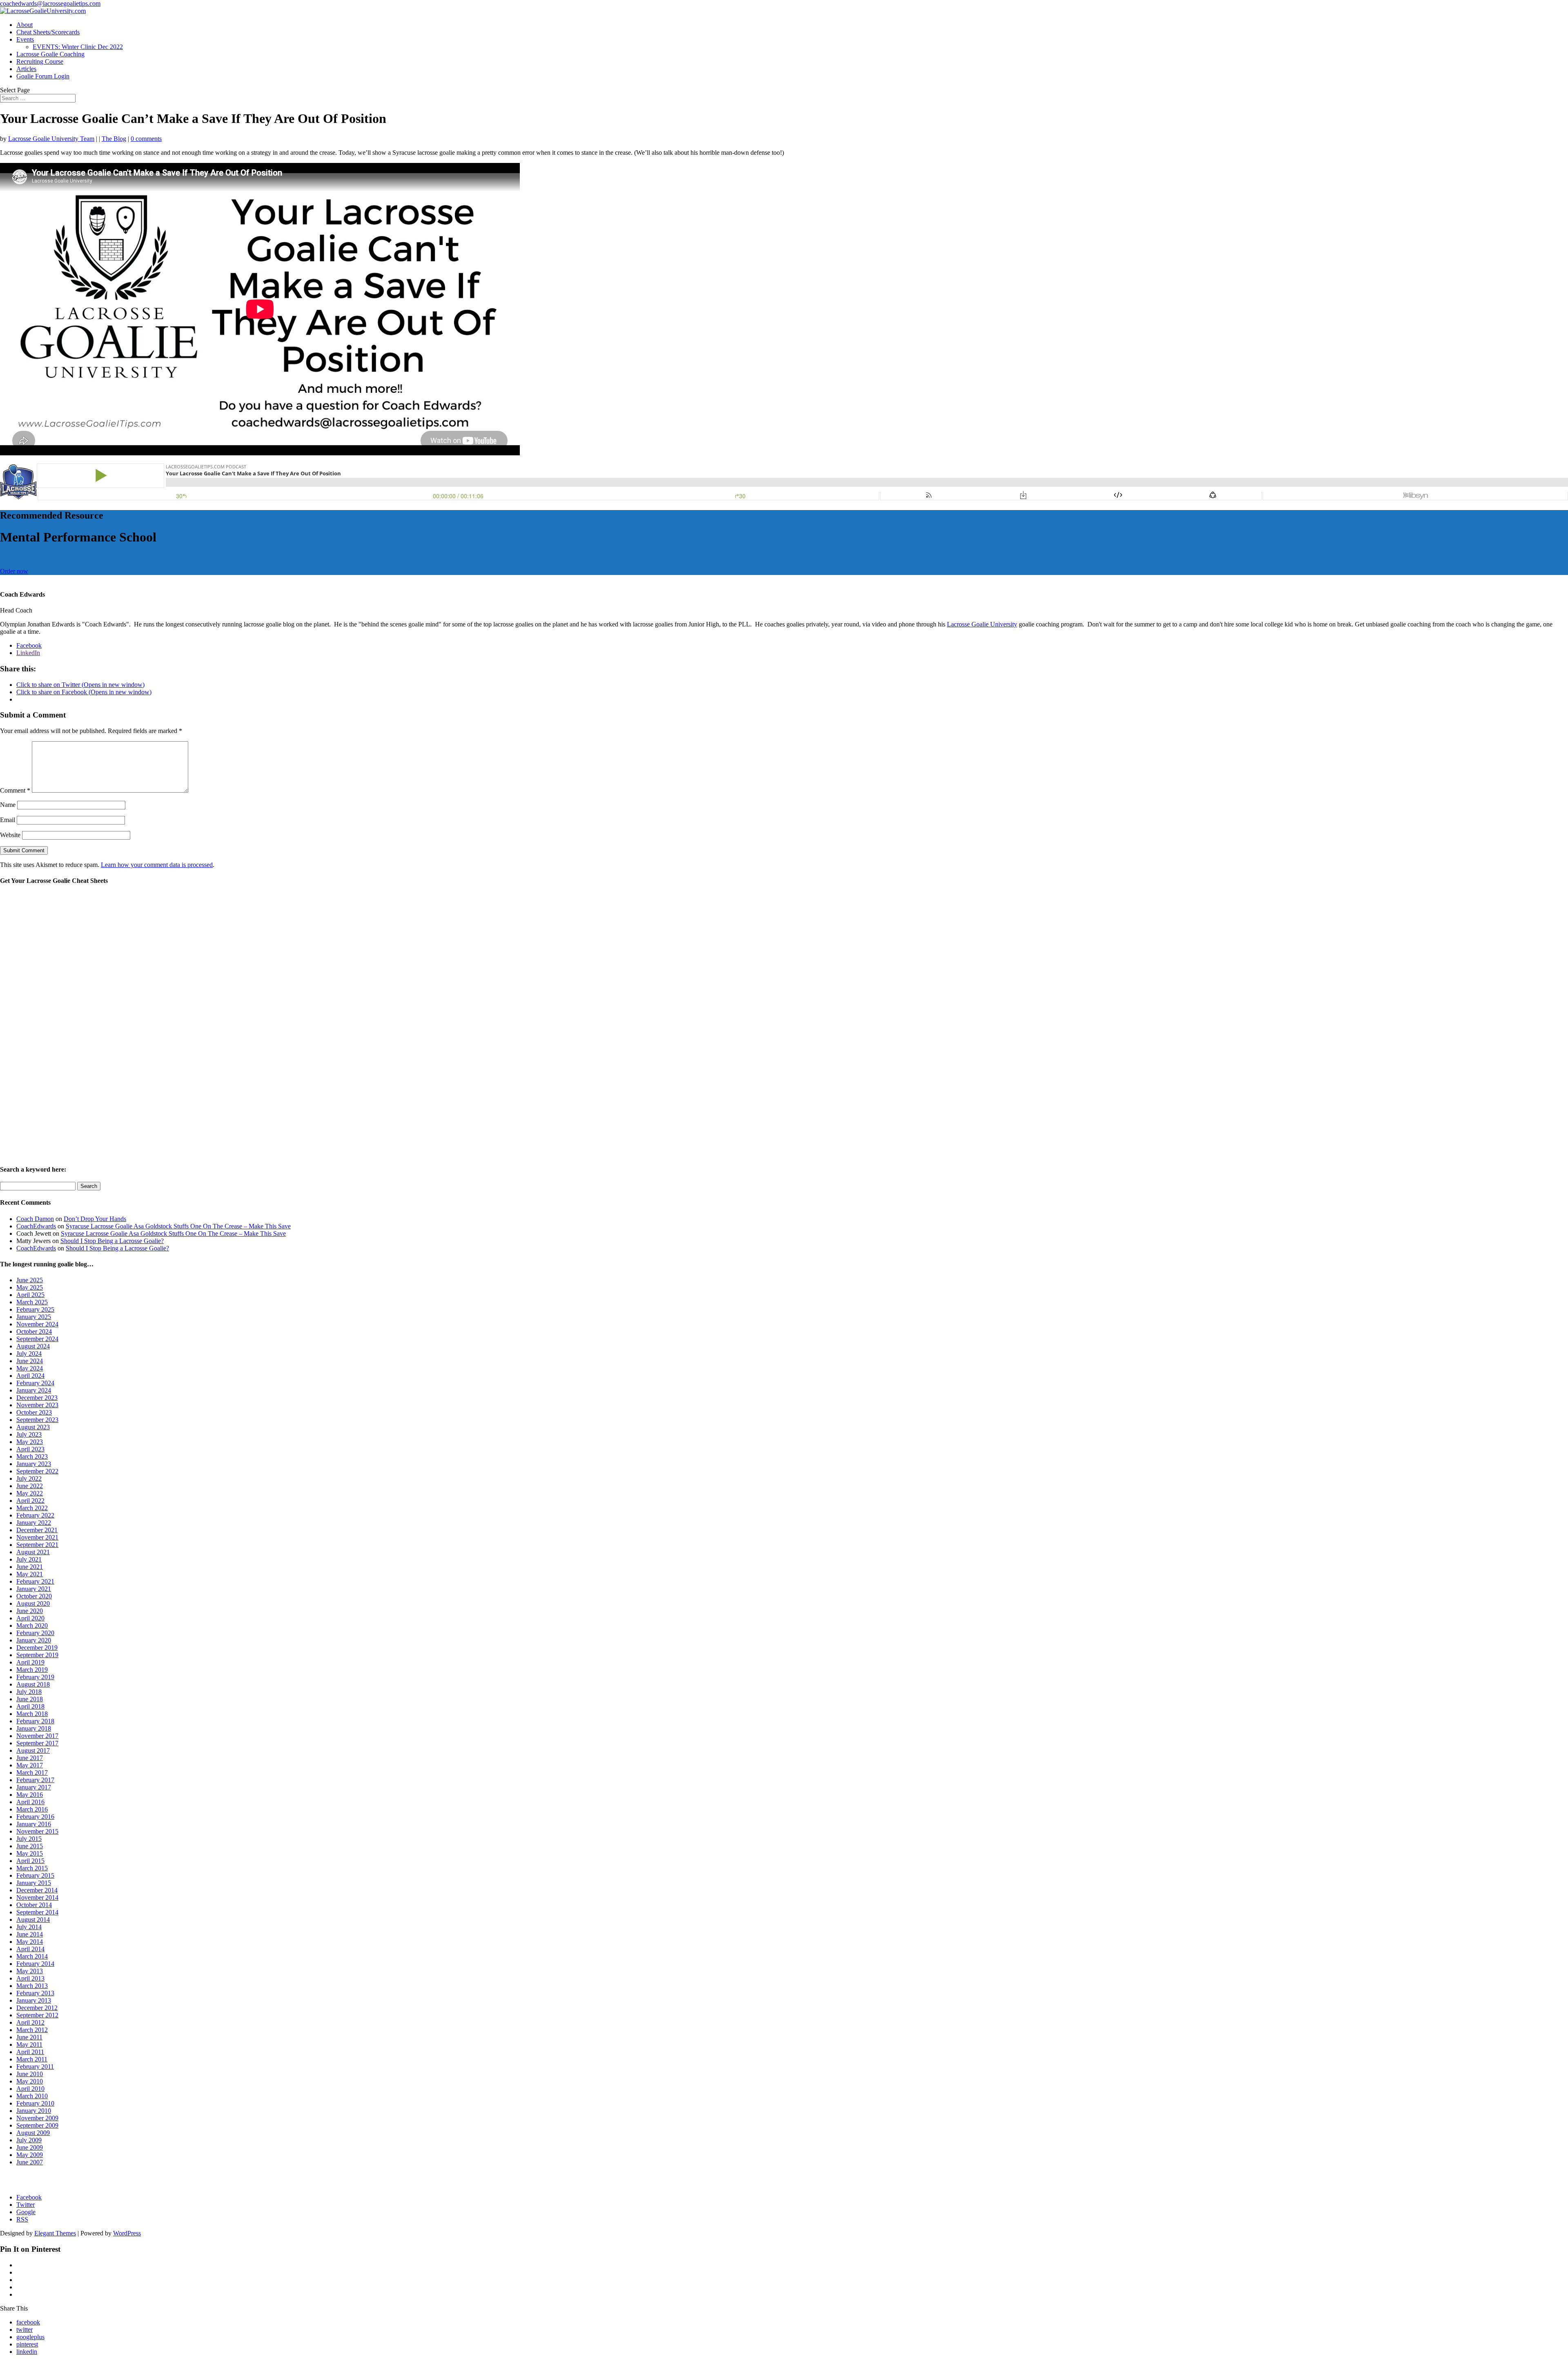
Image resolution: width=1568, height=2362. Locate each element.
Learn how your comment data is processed (157, 865)
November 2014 (37, 1897)
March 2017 (32, 1773)
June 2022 (30, 1486)
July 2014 (29, 1927)
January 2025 (34, 1317)
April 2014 (30, 1949)
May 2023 (30, 1442)
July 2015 (29, 1839)
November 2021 (37, 1537)
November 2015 (37, 1831)
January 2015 (34, 1883)
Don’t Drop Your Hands (95, 1219)
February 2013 (35, 1993)
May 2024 (30, 1368)
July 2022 (29, 1478)
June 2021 (30, 1567)
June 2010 (30, 2074)
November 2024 (37, 1324)
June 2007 (30, 2162)
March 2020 (32, 1626)
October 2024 (34, 1331)
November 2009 (37, 2118)
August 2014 (33, 1920)
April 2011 (30, 2052)
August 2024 (33, 1346)
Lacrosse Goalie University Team (51, 139)
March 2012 (32, 2030)
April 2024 (30, 1376)
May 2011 (29, 2044)
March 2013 (32, 1986)
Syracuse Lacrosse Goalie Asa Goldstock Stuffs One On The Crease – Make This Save (178, 1226)
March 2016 (32, 1809)
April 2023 (30, 1449)
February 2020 (35, 1633)
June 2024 (30, 1361)
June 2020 (30, 1611)
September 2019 (37, 1655)
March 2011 (32, 2059)
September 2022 (37, 1471)
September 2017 (37, 1743)
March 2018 (32, 1714)
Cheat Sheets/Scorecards (48, 32)
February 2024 (35, 1383)
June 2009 (30, 2147)
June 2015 (30, 1846)
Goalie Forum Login (43, 76)
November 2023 (37, 1405)
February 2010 (35, 2103)
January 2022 (34, 1523)
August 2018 (33, 1684)
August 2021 (33, 1552)
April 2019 (30, 1662)
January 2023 (34, 1464)
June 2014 (30, 1934)
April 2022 (30, 1501)
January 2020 (34, 1640)
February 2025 (35, 1309)
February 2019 (35, 1677)
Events (25, 39)
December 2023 (37, 1398)
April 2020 (30, 1618)
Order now (14, 571)
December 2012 (37, 2008)
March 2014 (32, 1956)
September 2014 (37, 1912)
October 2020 (34, 1596)
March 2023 (32, 1456)
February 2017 (35, 1780)
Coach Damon (35, 1219)
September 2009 (37, 2125)
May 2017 (30, 1765)
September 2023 (37, 1420)
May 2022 (30, 1493)
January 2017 (34, 1787)
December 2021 (37, 1530)
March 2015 (32, 1868)
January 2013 (34, 2000)
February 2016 (35, 1817)
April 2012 (30, 2022)
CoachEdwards (36, 1226)
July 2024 (29, 1354)
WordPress (127, 2233)
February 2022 (35, 1515)
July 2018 (29, 1692)
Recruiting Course (40, 61)
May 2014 (30, 1942)
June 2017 (30, 1758)
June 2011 (29, 2037)
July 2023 (29, 1434)
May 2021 (30, 1574)
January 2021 (34, 1589)
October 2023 (34, 1412)
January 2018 (34, 1728)
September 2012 (37, 2015)
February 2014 (35, 1964)
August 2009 (33, 2133)
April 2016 (30, 1802)
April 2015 (30, 1861)
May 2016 (30, 1795)
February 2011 (35, 2067)
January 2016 (34, 1824)
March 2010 (32, 2096)
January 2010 (34, 2111)
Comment (15, 790)
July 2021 (29, 1559)
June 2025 (30, 1280)
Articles (26, 69)
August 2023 (33, 1427)
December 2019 (37, 1648)
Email (8, 820)
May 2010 (30, 2081)
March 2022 (32, 1508)
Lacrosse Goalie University (982, 624)
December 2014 (37, 1890)
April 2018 (30, 1706)
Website (10, 835)
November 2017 (37, 1736)
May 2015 (30, 1853)
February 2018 (35, 1721)
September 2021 (37, 1545)
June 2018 (30, 1699)
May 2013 (30, 1971)
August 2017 (33, 1750)
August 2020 (33, 1603)
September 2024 (37, 1339)
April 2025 (30, 1295)
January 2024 (34, 1390)
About (24, 25)
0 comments (146, 139)
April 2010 (30, 2089)
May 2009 (30, 2155)
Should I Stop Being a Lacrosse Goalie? (112, 1241)
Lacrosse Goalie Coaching (50, 54)
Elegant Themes (55, 2233)
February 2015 (35, 1875)
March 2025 (32, 1302)
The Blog (114, 139)
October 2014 (34, 1905)
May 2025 (30, 1287)
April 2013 (30, 1978)
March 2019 (32, 1670)
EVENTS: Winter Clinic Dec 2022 (78, 47)
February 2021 (35, 1581)
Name (8, 805)
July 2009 (29, 2140)
